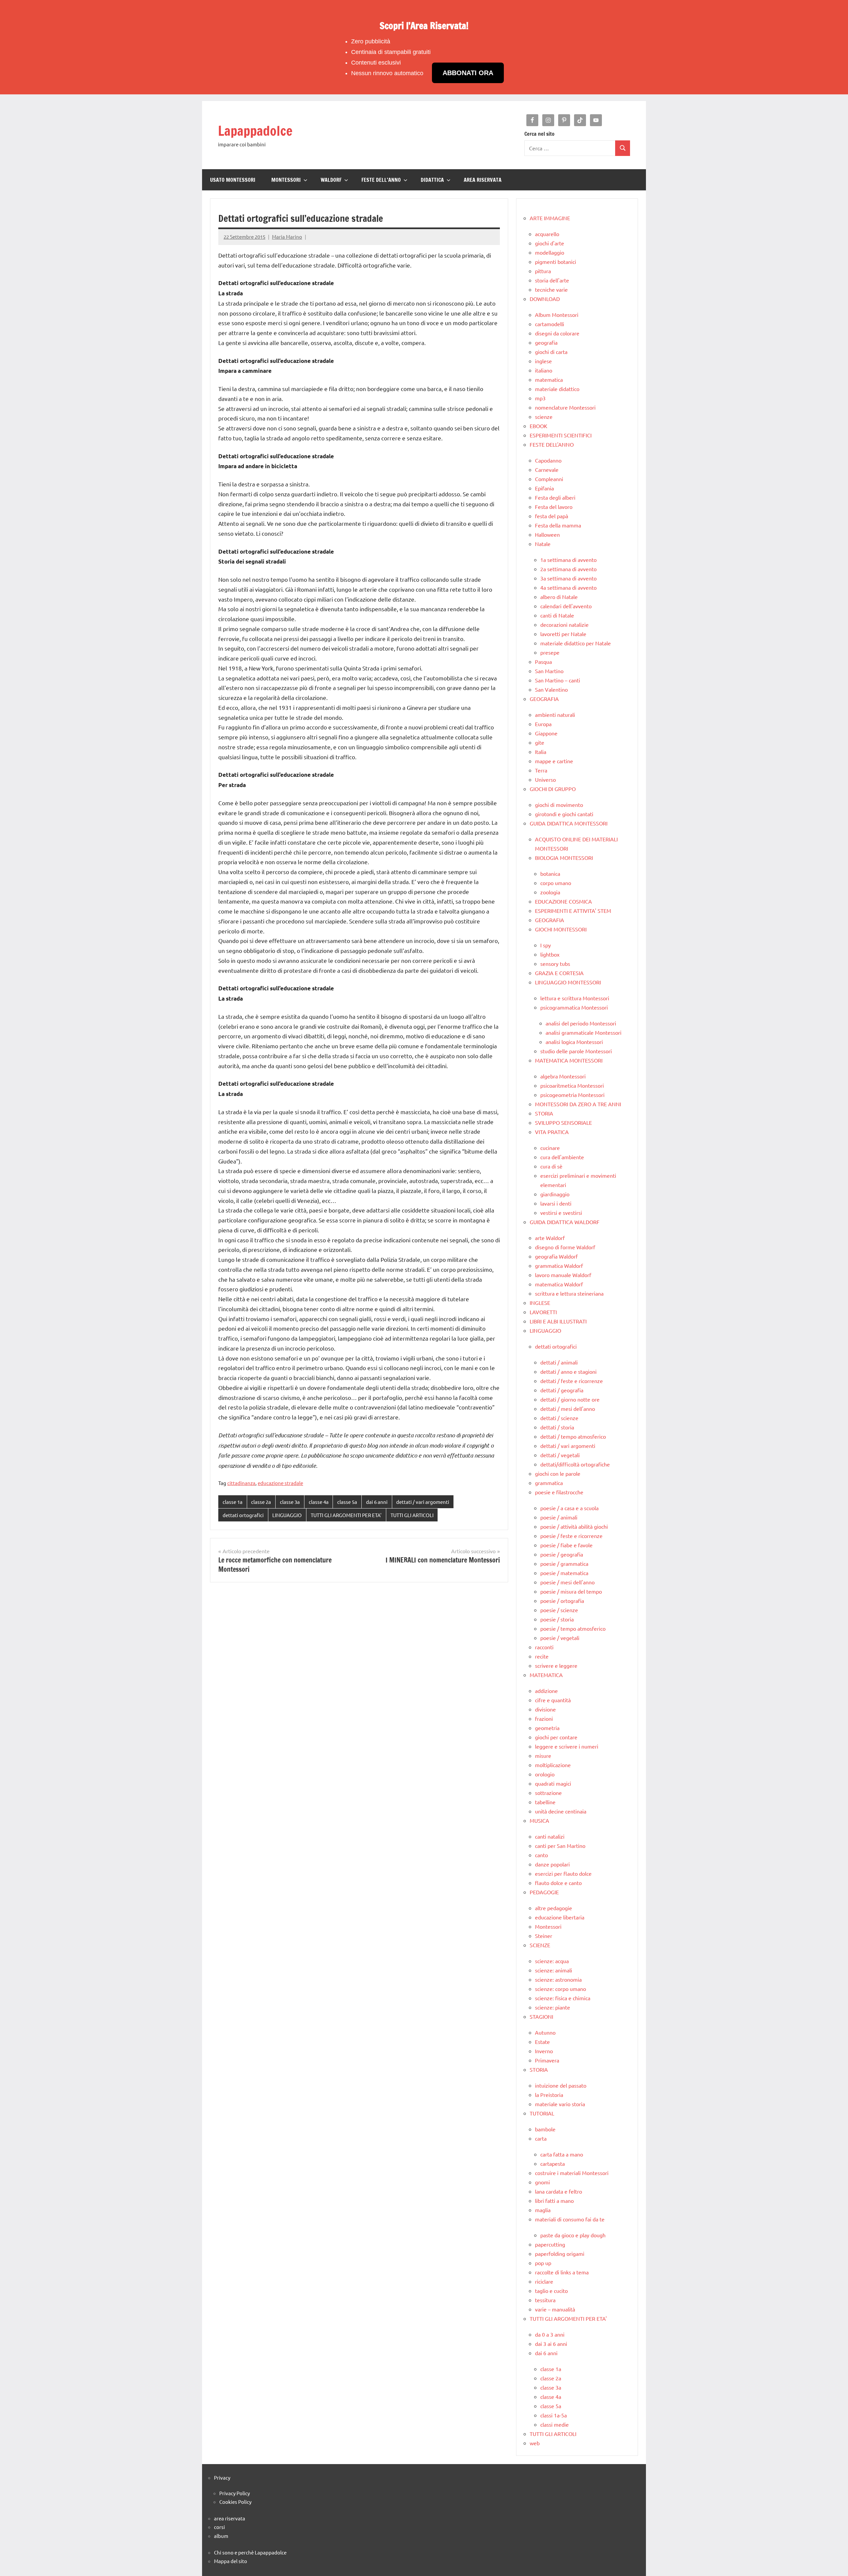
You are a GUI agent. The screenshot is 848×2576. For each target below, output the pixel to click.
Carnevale (547, 470)
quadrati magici (553, 1783)
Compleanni (549, 479)
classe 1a (233, 1502)
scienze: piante (553, 2007)
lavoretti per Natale (563, 634)
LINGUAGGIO (287, 1515)
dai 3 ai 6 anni (551, 2344)
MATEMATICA (546, 1675)
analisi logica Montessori (574, 1042)
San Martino (549, 671)
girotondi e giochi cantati (564, 814)
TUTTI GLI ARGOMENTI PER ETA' (346, 1515)
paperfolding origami (560, 2254)
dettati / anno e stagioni (568, 1371)
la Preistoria (549, 2095)
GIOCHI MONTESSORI (561, 929)
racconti (544, 1647)
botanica (550, 873)
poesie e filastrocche (559, 1492)
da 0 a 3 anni (550, 2334)
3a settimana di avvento (568, 578)
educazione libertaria (560, 1917)
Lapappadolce (255, 131)
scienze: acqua (552, 1961)
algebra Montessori (563, 1076)
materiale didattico (557, 389)
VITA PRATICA (552, 1132)
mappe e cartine (554, 761)
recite (542, 1656)
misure (543, 1756)
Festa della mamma (558, 525)
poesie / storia (557, 1619)
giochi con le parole (558, 1473)
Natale (543, 544)
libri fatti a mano (554, 2201)
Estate (542, 2042)
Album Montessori (557, 315)
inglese (543, 361)
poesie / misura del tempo (571, 1591)
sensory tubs (555, 964)
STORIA (544, 1113)
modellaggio (550, 252)
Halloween (547, 534)
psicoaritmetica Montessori (572, 1085)
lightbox (550, 954)
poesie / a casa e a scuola (569, 1508)
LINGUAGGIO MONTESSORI (568, 982)
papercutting (550, 2244)
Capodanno (548, 460)
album (221, 2536)
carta (541, 2138)
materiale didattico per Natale (576, 643)
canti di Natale (557, 615)
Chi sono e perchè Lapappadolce (250, 2552)
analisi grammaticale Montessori (583, 1032)
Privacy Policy (235, 2493)
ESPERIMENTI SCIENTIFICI (561, 435)
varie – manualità (555, 2309)
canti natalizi (550, 1836)
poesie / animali (559, 1517)
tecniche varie (551, 289)
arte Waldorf (550, 1238)
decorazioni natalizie (564, 624)
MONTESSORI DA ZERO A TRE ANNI (578, 1104)
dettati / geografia (562, 1390)
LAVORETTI (543, 1312)
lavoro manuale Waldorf (563, 1275)
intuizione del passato (561, 2085)
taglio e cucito (551, 2291)
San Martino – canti (557, 680)
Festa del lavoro (554, 507)
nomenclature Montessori (565, 407)
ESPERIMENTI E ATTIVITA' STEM (573, 911)
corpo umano (556, 883)
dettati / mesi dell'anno (568, 1409)
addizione (546, 1691)
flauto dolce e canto (558, 1883)
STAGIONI (541, 2016)
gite (540, 742)
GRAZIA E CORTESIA (559, 973)
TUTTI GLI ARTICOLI (412, 1515)
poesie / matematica (564, 1573)
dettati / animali (559, 1362)
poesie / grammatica (564, 1563)
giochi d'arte (550, 243)
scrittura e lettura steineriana (569, 1293)
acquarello (547, 234)
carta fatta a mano (562, 2154)
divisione (545, 1709)
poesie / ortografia (562, 1601)
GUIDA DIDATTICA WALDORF (565, 1222)
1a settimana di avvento (568, 560)
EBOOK (538, 426)
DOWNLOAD (545, 299)
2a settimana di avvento (568, 569)
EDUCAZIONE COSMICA (563, 901)
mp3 (540, 398)
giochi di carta (551, 352)
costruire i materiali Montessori (572, 2173)
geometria (547, 1728)
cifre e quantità (553, 1700)
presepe (550, 652)
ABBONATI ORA (468, 73)
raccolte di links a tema (562, 2272)
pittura (543, 271)
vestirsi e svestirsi (561, 1213)
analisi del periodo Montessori (581, 1023)
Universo (545, 779)
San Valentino (551, 689)
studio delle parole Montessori (576, 1051)
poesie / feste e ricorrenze (571, 1536)
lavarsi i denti (556, 1203)
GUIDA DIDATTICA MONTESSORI (569, 823)
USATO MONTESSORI (233, 180)
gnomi (542, 2182)
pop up (543, 2263)
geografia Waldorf (556, 1256)
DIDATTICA (432, 180)
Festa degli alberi (555, 497)
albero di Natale (559, 597)
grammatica (549, 1483)
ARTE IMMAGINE (550, 218)
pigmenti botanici (556, 262)
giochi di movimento (559, 805)
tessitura (545, 2300)
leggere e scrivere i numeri (567, 1746)
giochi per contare (556, 1737)
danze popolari (552, 1864)
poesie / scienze (559, 1610)
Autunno (545, 2032)
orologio (545, 1774)
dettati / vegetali (560, 1455)
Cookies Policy (235, 2502)
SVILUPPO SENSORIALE (563, 1122)
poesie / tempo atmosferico (573, 1628)
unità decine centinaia (561, 1811)
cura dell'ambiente (562, 1157)
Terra (541, 770)
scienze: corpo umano (560, 1989)
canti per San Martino (560, 1846)
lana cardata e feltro (558, 2191)
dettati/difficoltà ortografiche (575, 1464)
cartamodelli (550, 324)
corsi (219, 2527)
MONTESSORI (286, 180)
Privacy (222, 2477)
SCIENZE (540, 1945)
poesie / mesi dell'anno (567, 1582)
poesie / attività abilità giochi (574, 1526)
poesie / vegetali (560, 1638)
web (535, 2443)
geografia (546, 342)
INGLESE (540, 1303)
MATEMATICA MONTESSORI (569, 1060)
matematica (549, 379)
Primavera (547, 2060)
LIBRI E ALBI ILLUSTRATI (558, 1321)
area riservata (230, 2518)
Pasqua (543, 662)
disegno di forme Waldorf (565, 1247)
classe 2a (261, 1502)
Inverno (544, 2051)
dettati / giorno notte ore (570, 1399)
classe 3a (290, 1502)
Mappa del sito (231, 2561)
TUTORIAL (542, 2113)
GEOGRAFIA (544, 699)
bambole (545, 2129)
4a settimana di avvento (568, 587)
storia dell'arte (552, 280)
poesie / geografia (562, 1554)
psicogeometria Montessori (572, 1095)
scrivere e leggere (556, 1665)
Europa (543, 724)
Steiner (544, 1936)
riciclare (544, 2281)
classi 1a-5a (554, 2415)
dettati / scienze (559, 1418)
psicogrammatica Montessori (574, 1007)
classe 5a (347, 1502)
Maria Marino (287, 237)
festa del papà (552, 516)
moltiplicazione (553, 1765)
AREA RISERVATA (483, 180)
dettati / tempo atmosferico (573, 1436)
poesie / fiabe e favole (566, 1545)
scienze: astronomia (558, 1979)
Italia (541, 752)
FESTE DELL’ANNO (381, 180)
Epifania (544, 488)
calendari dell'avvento (566, 606)
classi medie (555, 2424)
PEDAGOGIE (544, 1892)
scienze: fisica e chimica (563, 1998)
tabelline (545, 1802)
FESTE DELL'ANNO (552, 444)
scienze (544, 417)
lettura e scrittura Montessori (575, 998)
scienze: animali (554, 1970)
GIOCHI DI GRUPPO (553, 789)
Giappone (546, 733)
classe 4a (319, 1502)
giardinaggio (555, 1194)
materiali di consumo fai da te (570, 2219)
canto (541, 1855)
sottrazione (548, 1793)
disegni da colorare (557, 333)
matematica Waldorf (559, 1284)
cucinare (550, 1148)
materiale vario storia (560, 2104)
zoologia (550, 892)
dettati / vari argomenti (423, 1502)
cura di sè (551, 1166)
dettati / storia (557, 1427)
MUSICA (539, 1820)
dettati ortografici (243, 1515)
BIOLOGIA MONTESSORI (564, 858)
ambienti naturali (555, 715)
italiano (544, 370)
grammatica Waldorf (559, 1265)
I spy (546, 945)
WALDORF (331, 180)
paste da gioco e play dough (573, 2235)
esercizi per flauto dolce (563, 1873)
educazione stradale (280, 1483)
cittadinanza (241, 1483)
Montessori (548, 1926)
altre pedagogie (554, 1908)
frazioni (544, 1718)
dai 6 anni (377, 1502)
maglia (543, 2210)
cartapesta (553, 2163)
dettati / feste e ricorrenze (572, 1381)
